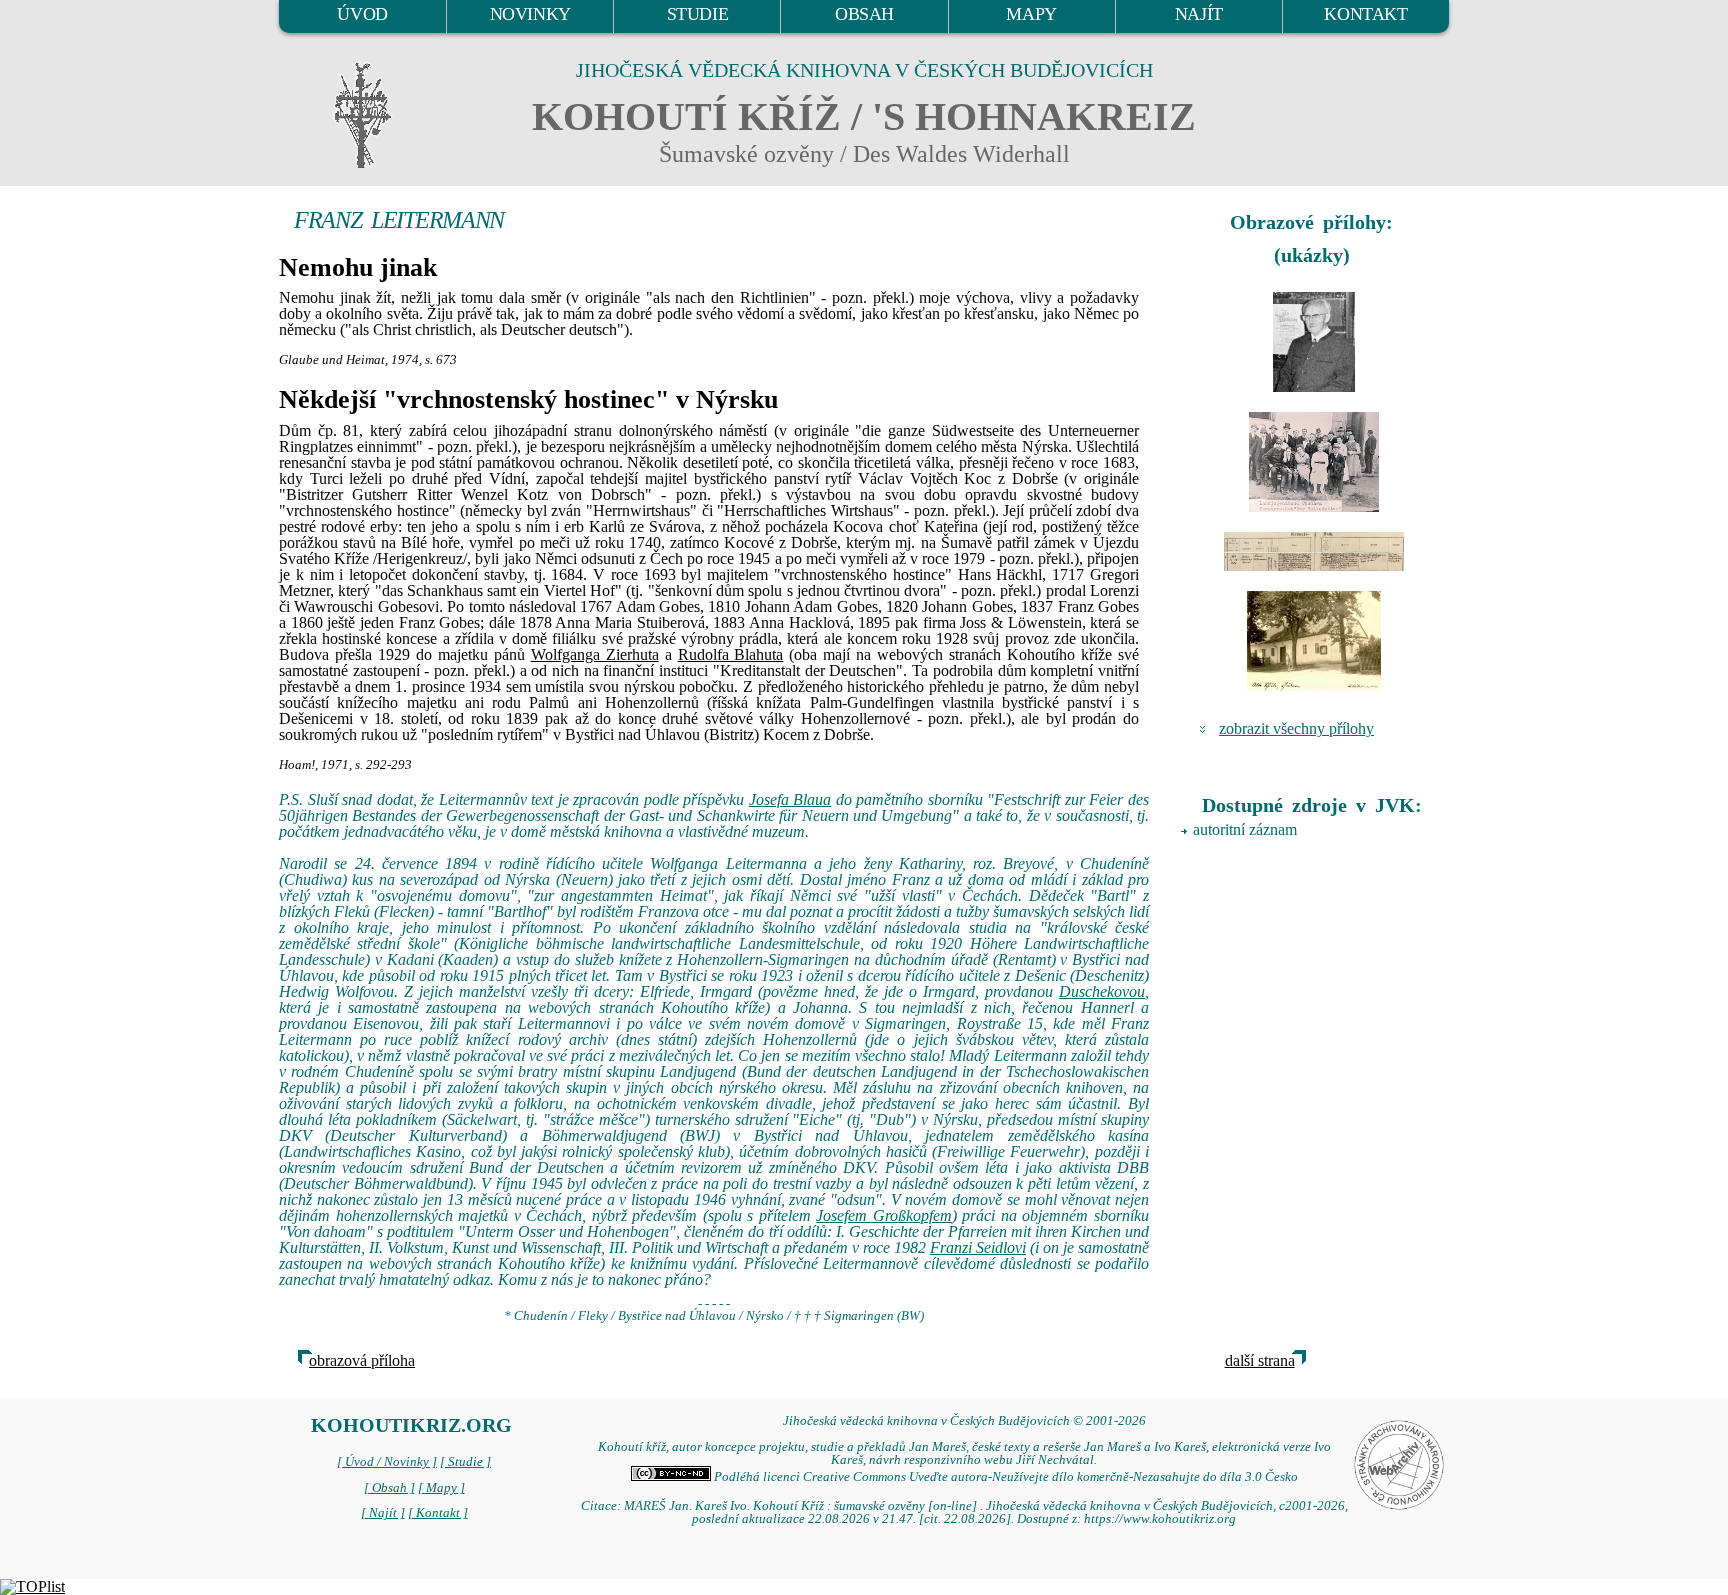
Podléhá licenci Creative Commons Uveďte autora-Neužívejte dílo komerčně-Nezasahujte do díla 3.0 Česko (1004, 1477)
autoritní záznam (1245, 829)
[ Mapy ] (441, 1488)
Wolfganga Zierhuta (595, 654)
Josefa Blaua (790, 799)
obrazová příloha (362, 1360)
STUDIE (698, 14)
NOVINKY (530, 14)
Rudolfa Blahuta (731, 654)
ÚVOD (362, 14)
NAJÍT (1199, 14)
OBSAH (864, 14)
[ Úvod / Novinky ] (387, 1462)
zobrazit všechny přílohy (1296, 728)
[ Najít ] (383, 1513)
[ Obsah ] (389, 1488)
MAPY (1031, 14)
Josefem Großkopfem (884, 1215)
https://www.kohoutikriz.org (1160, 1519)
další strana (1260, 1360)
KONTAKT (1365, 14)
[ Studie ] (465, 1462)
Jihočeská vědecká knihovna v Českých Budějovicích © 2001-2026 (964, 1421)
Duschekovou (1102, 991)
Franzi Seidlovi (978, 1247)
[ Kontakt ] (438, 1513)
